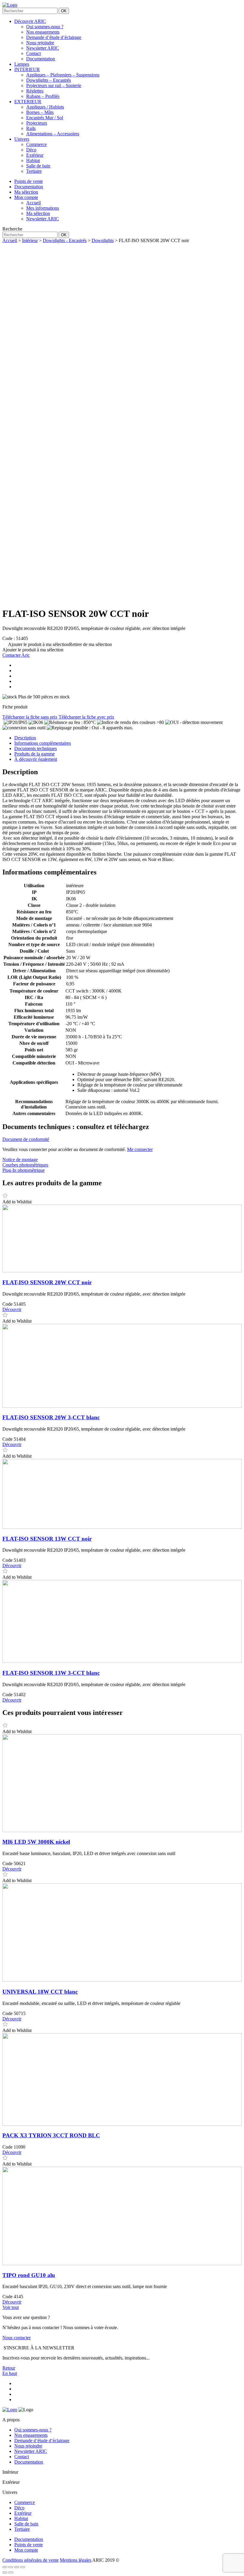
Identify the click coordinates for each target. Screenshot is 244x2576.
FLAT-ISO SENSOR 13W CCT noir (47, 1539)
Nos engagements (43, 32)
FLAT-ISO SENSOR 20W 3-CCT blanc (51, 1417)
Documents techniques (36, 748)
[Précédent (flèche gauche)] (5, 2572)
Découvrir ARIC (30, 21)
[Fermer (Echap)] (23, 2567)
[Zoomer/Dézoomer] (5, 2567)
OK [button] (64, 11)
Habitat (33, 160)
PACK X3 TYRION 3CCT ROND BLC (51, 2135)
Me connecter (140, 1149)
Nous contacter (17, 2338)
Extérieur (35, 155)
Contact (33, 53)
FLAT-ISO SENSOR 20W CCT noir (47, 1282)
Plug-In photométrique (24, 1170)
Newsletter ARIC (43, 48)
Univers (22, 139)
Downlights (103, 240)
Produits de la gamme (35, 754)
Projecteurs (37, 123)
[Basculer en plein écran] (11, 2567)
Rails (31, 128)
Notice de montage (20, 1160)
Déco (31, 150)
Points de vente (29, 2545)
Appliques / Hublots (45, 107)
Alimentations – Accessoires (53, 134)
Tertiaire (34, 171)
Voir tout (11, 2307)
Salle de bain (38, 166)
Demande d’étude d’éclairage (54, 37)
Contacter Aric (16, 655)
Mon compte (26, 2550)
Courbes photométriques (25, 1165)
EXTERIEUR (28, 102)
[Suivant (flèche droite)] (11, 2572)
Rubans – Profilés (43, 96)
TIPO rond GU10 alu (29, 2275)
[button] (57, 644)
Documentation (41, 59)
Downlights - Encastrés (65, 240)
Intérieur (30, 240)
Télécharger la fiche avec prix (86, 717)
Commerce (36, 144)
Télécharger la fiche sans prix (30, 717)
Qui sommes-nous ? (45, 27)
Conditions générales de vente (30, 2560)
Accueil (10, 240)
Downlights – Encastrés (49, 80)
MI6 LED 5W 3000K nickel (36, 1842)
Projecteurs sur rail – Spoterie (54, 86)
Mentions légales (76, 2560)
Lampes (22, 64)
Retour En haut (10, 2371)
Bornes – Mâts (40, 112)
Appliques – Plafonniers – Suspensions (63, 75)
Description (25, 738)
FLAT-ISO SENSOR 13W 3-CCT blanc (51, 1673)
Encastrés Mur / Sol (45, 118)
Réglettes (35, 91)
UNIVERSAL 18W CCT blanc (40, 1992)
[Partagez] (17, 2567)
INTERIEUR (27, 69)
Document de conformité (26, 1139)
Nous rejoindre (40, 43)
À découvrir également (36, 759)
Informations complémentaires (43, 743)
